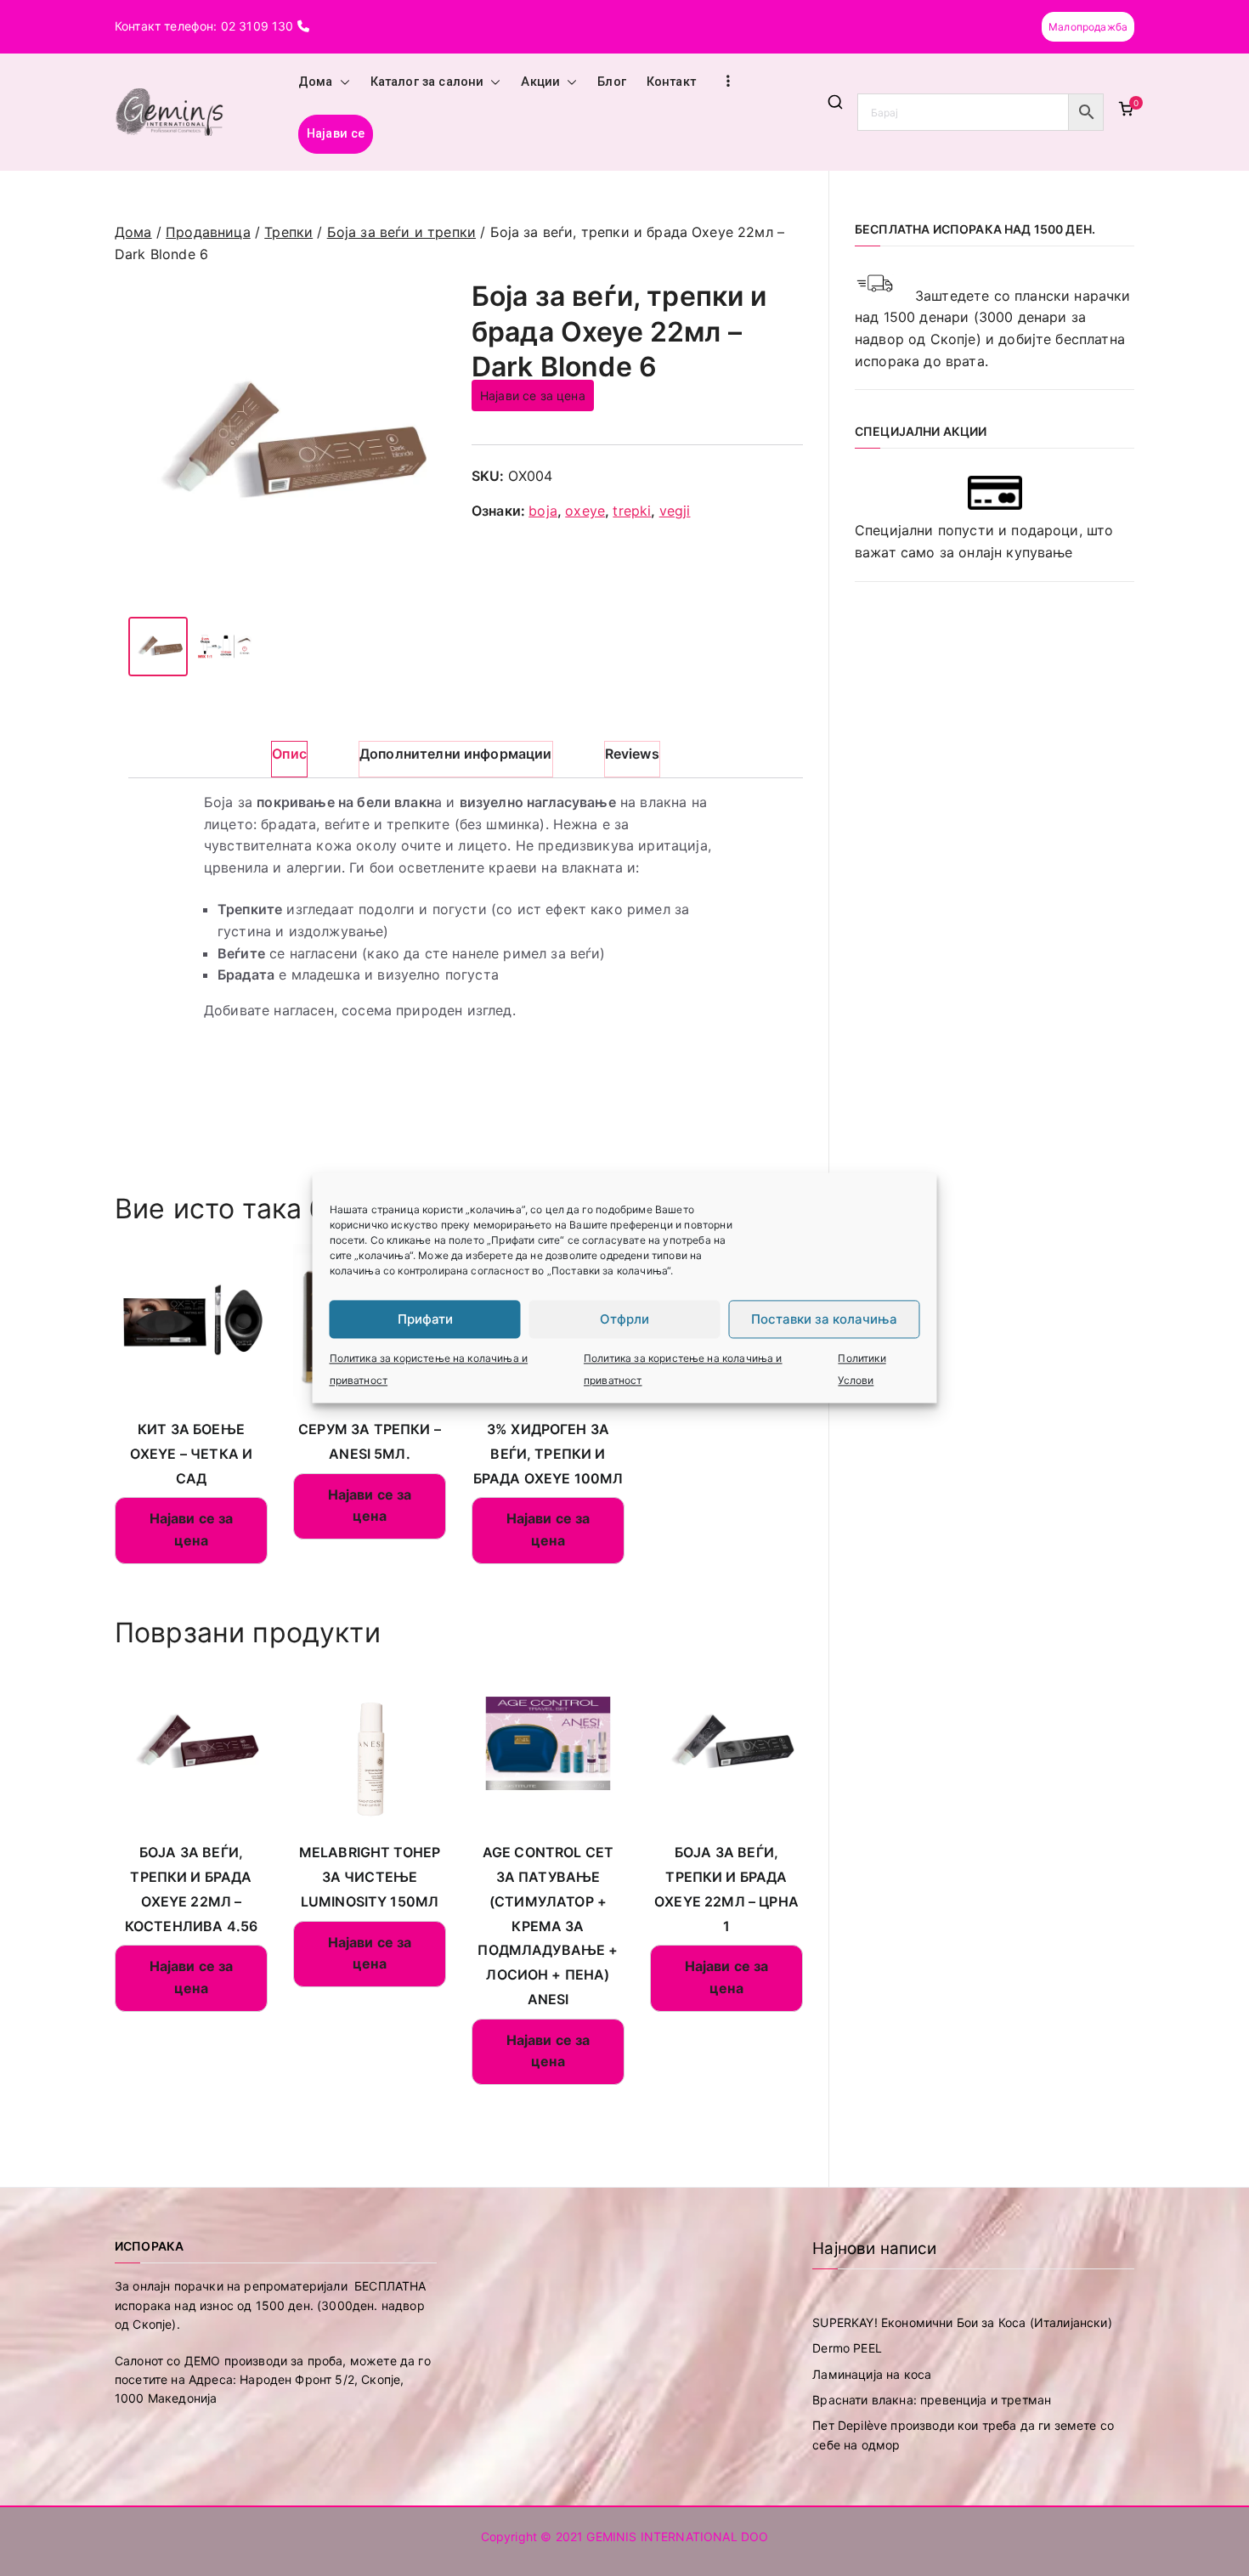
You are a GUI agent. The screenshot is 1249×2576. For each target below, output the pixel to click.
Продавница (208, 232)
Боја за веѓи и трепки (401, 232)
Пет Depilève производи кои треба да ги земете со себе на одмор (963, 2435)
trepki (632, 511)
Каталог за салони (427, 82)
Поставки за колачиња (824, 1319)
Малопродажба (1088, 27)
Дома (316, 82)
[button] (342, 82)
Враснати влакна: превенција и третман (932, 2400)
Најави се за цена (533, 395)
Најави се (336, 134)
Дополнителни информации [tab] (456, 754)
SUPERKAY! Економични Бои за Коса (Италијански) (962, 2322)
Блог (612, 82)
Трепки (288, 232)
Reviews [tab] (632, 754)
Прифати (425, 1319)
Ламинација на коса (872, 2374)
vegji (675, 511)
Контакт (671, 82)
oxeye (585, 511)
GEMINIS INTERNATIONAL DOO (677, 2536)
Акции (540, 82)
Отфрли (624, 1319)
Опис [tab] (289, 754)
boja (543, 511)
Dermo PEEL (847, 2348)
